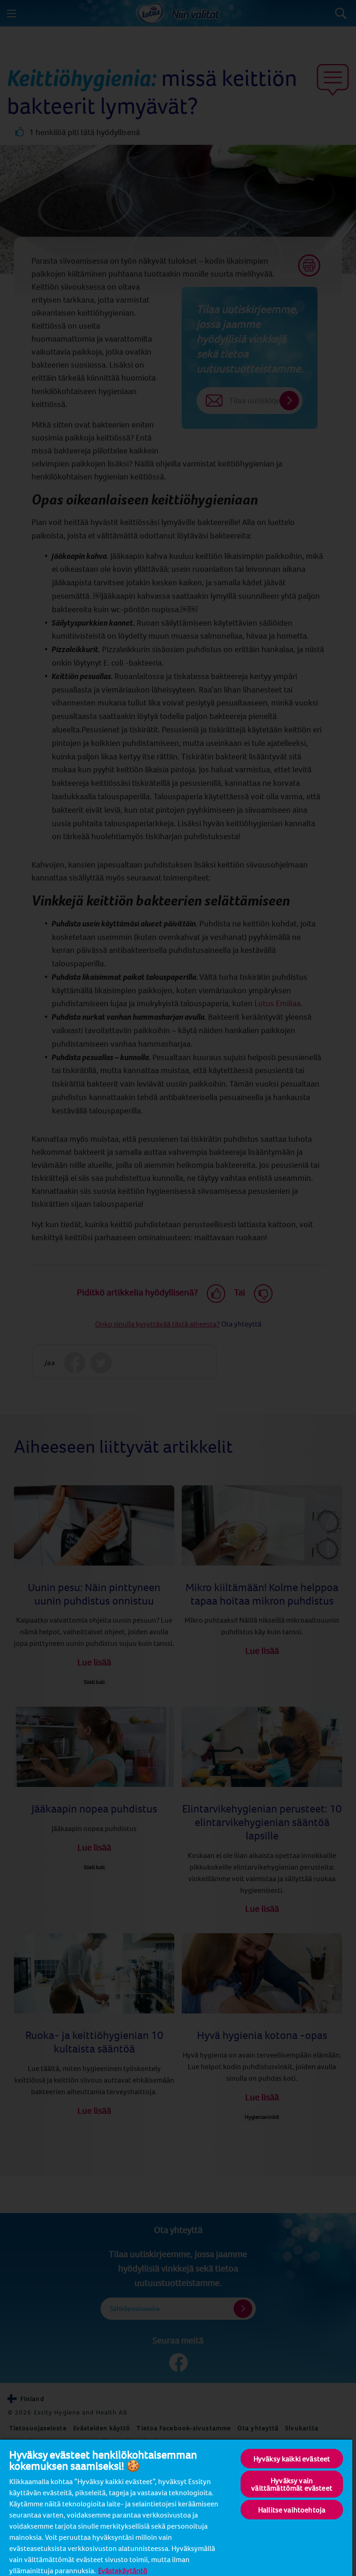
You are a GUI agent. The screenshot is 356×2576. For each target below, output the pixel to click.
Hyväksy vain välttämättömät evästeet (292, 2484)
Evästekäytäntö (123, 2570)
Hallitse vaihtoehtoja (292, 2510)
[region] (176, 2507)
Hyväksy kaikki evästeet (292, 2459)
